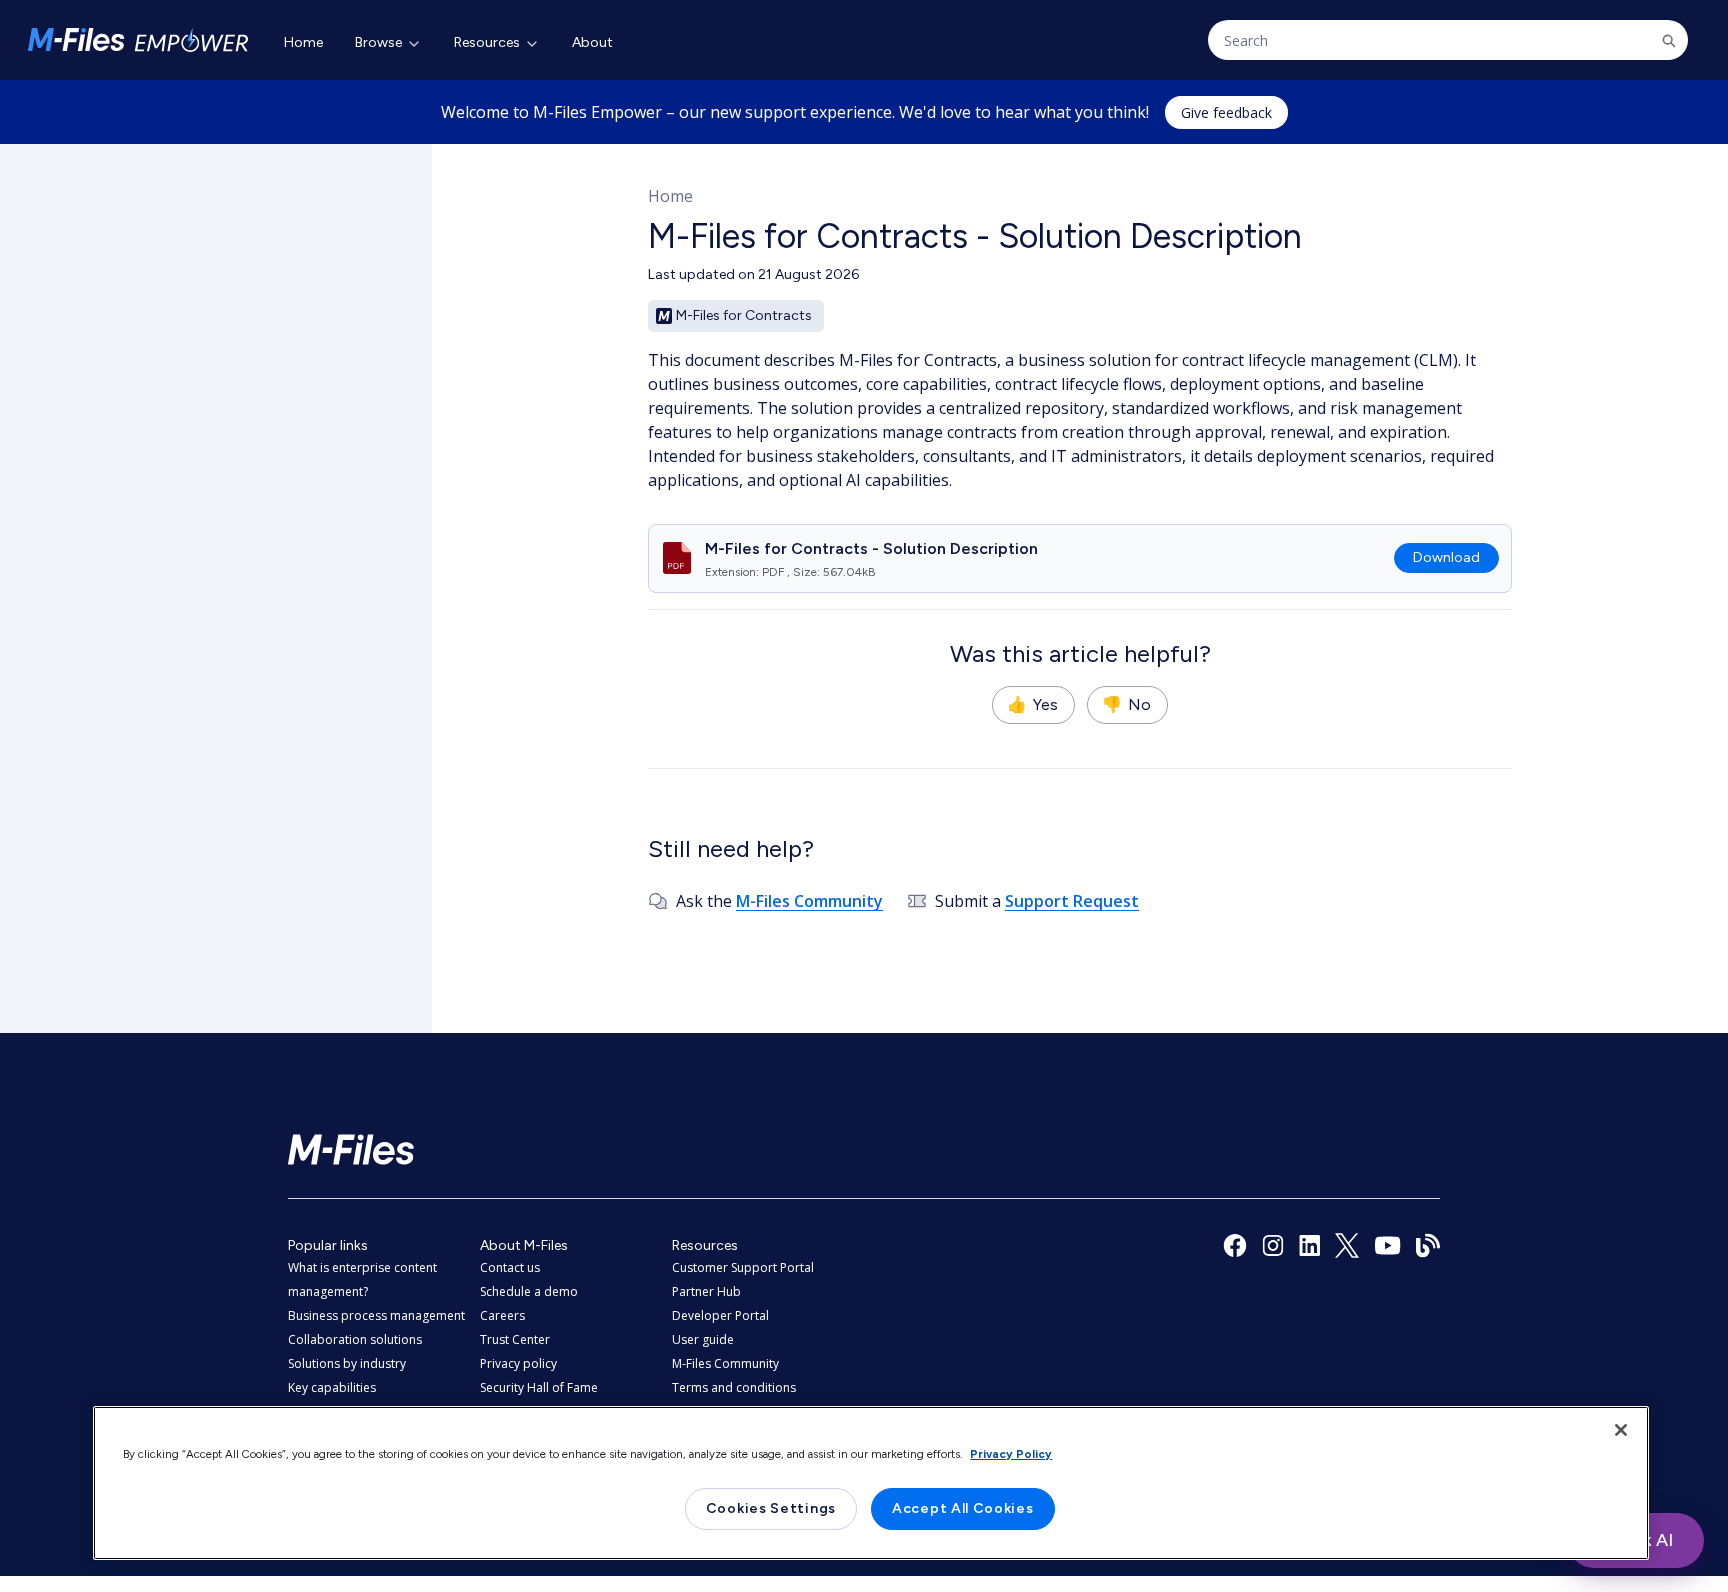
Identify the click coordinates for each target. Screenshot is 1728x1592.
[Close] (1621, 1430)
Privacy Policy (1011, 1454)
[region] (870, 1483)
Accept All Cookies (963, 1508)
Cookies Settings (771, 1508)
